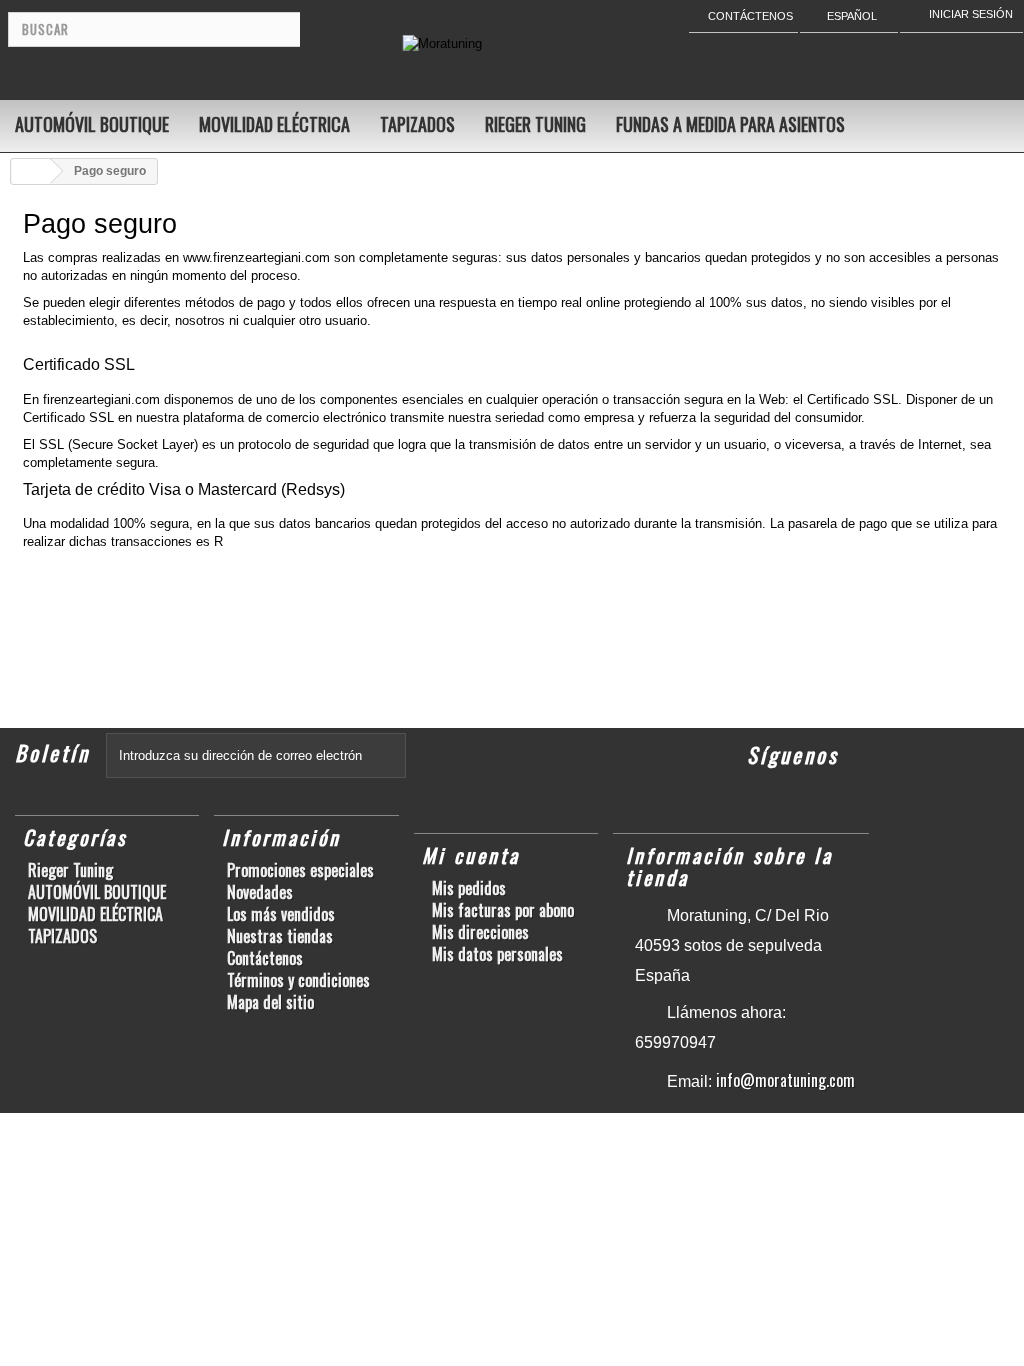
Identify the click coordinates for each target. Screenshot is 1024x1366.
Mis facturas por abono (503, 910)
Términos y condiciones (298, 980)
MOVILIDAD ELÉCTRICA (274, 124)
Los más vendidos (281, 914)
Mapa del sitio (270, 1002)
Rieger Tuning (535, 124)
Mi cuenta (471, 855)
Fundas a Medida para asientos (730, 124)
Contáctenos (265, 958)
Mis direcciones (480, 932)
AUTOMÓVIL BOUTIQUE (92, 124)
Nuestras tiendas (280, 936)
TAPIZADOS (417, 124)
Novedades (260, 892)
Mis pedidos (469, 888)
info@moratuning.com (785, 1080)
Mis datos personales (497, 954)
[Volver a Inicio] (31, 171)
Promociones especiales (300, 870)
